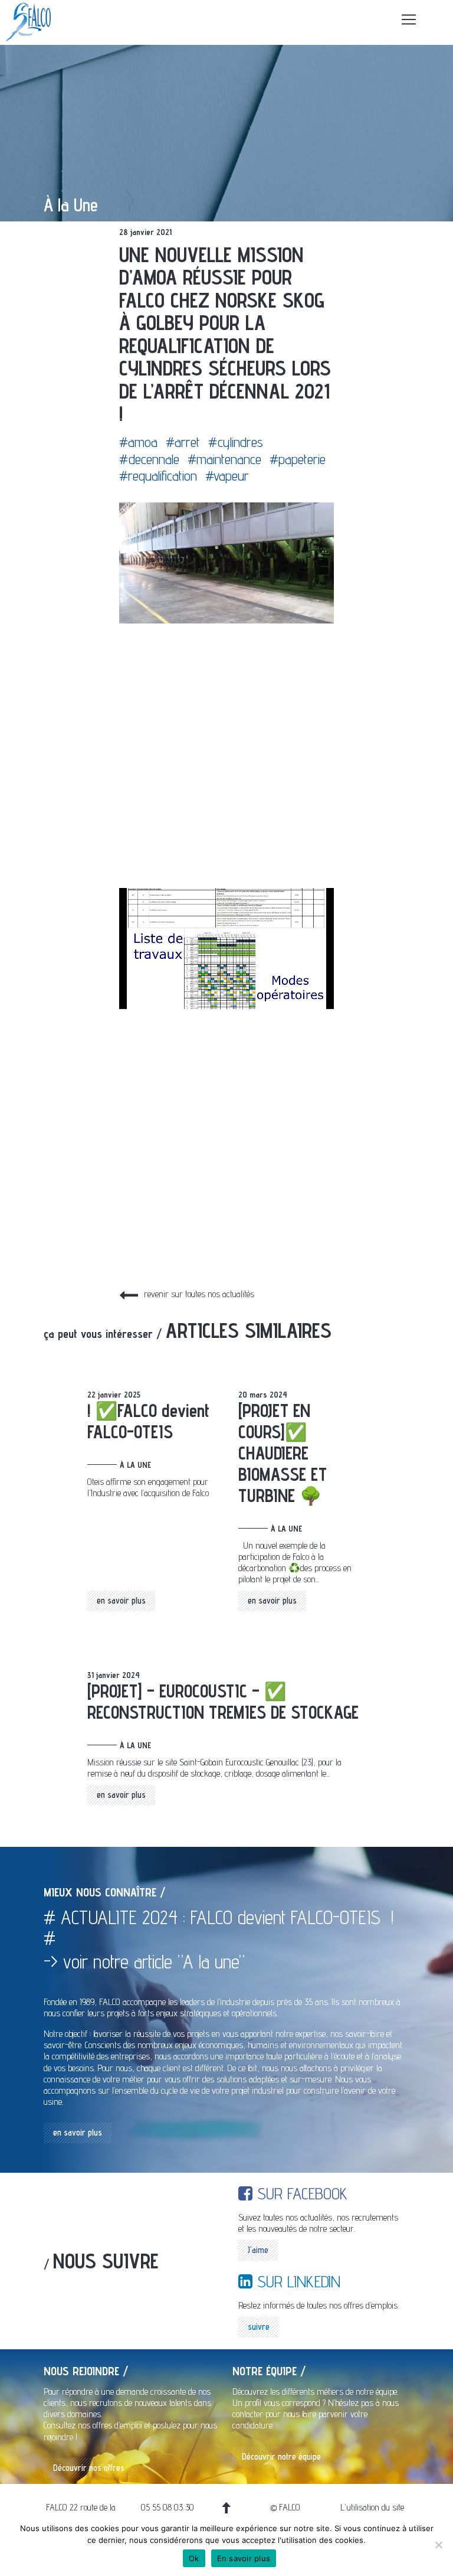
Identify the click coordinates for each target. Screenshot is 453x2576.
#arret (183, 442)
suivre (259, 2327)
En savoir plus (244, 2558)
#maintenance (224, 459)
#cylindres (236, 442)
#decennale (149, 459)
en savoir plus (121, 1600)
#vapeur (227, 476)
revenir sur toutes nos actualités (199, 1294)
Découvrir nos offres (89, 2468)
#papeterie (298, 459)
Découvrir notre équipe (281, 2456)
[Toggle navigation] (409, 19)
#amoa (138, 442)
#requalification (158, 476)
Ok (194, 2558)
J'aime (258, 2250)
